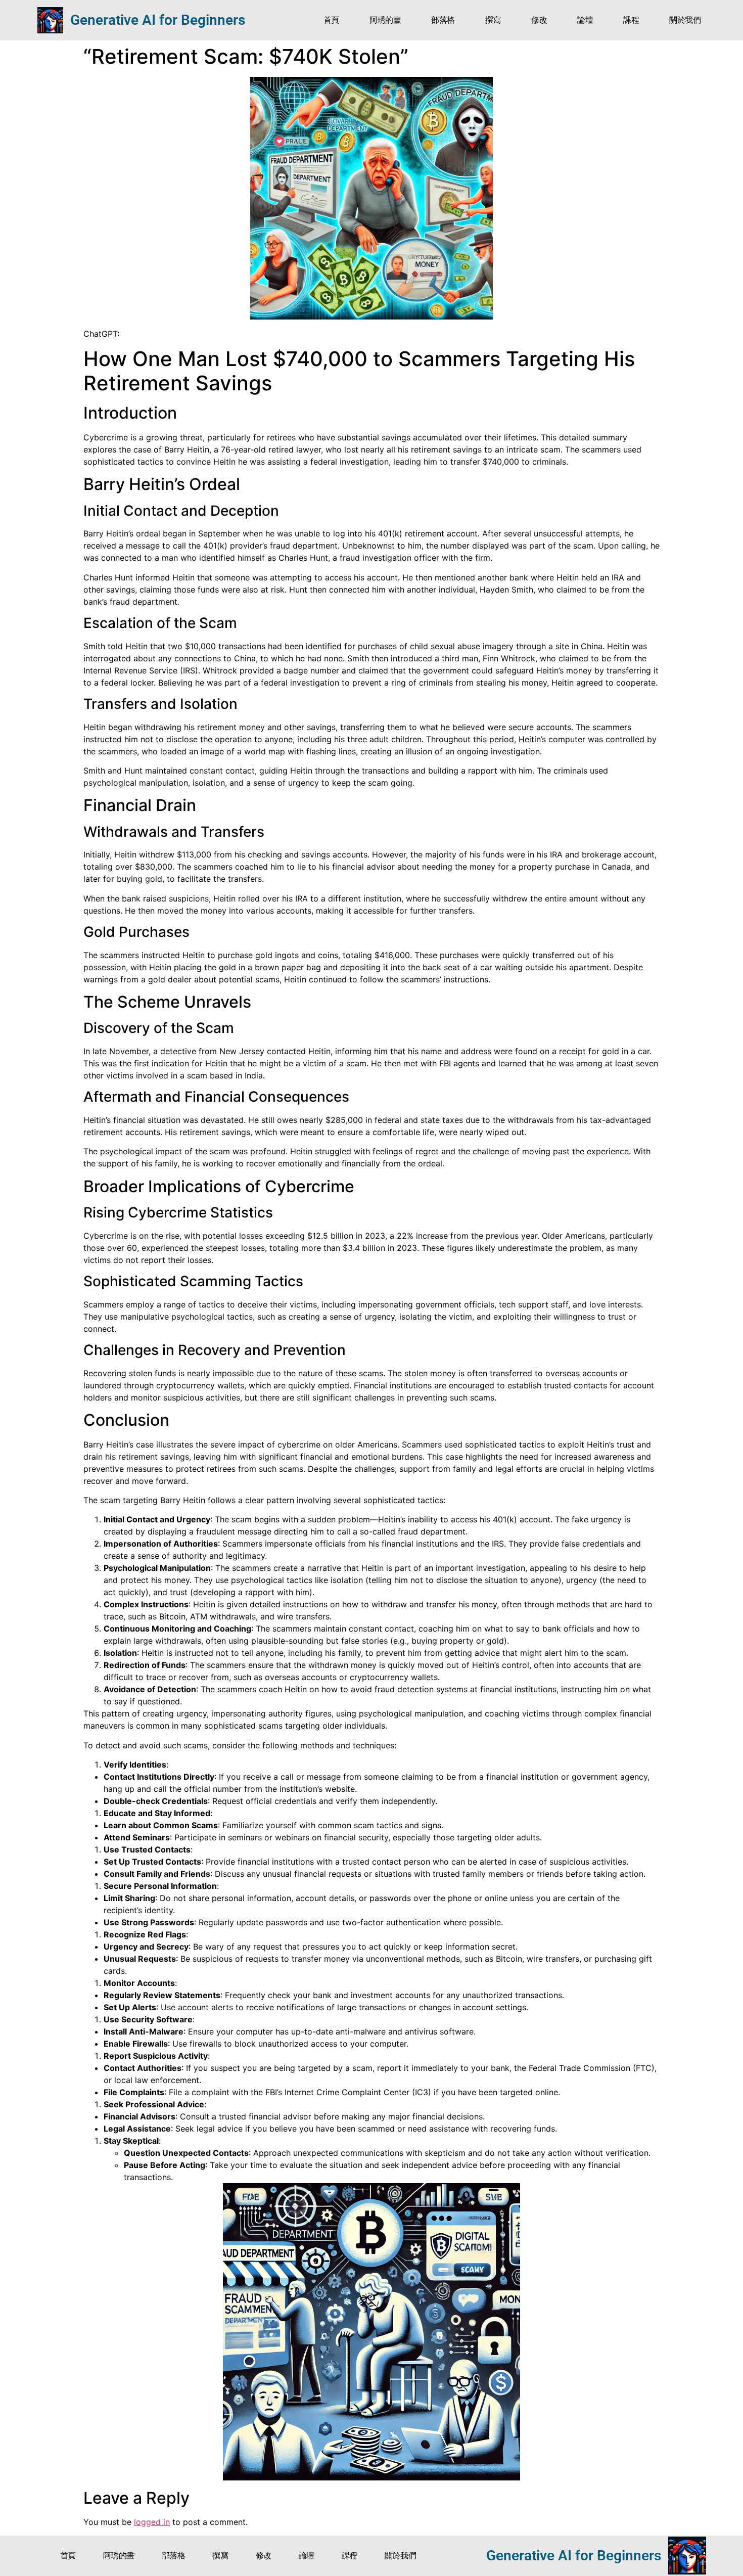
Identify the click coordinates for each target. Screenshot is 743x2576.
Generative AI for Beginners (158, 20)
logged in (152, 2522)
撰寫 (493, 20)
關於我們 (685, 20)
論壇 (585, 20)
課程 (631, 20)
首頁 (331, 20)
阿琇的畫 (385, 20)
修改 (539, 20)
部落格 (443, 20)
